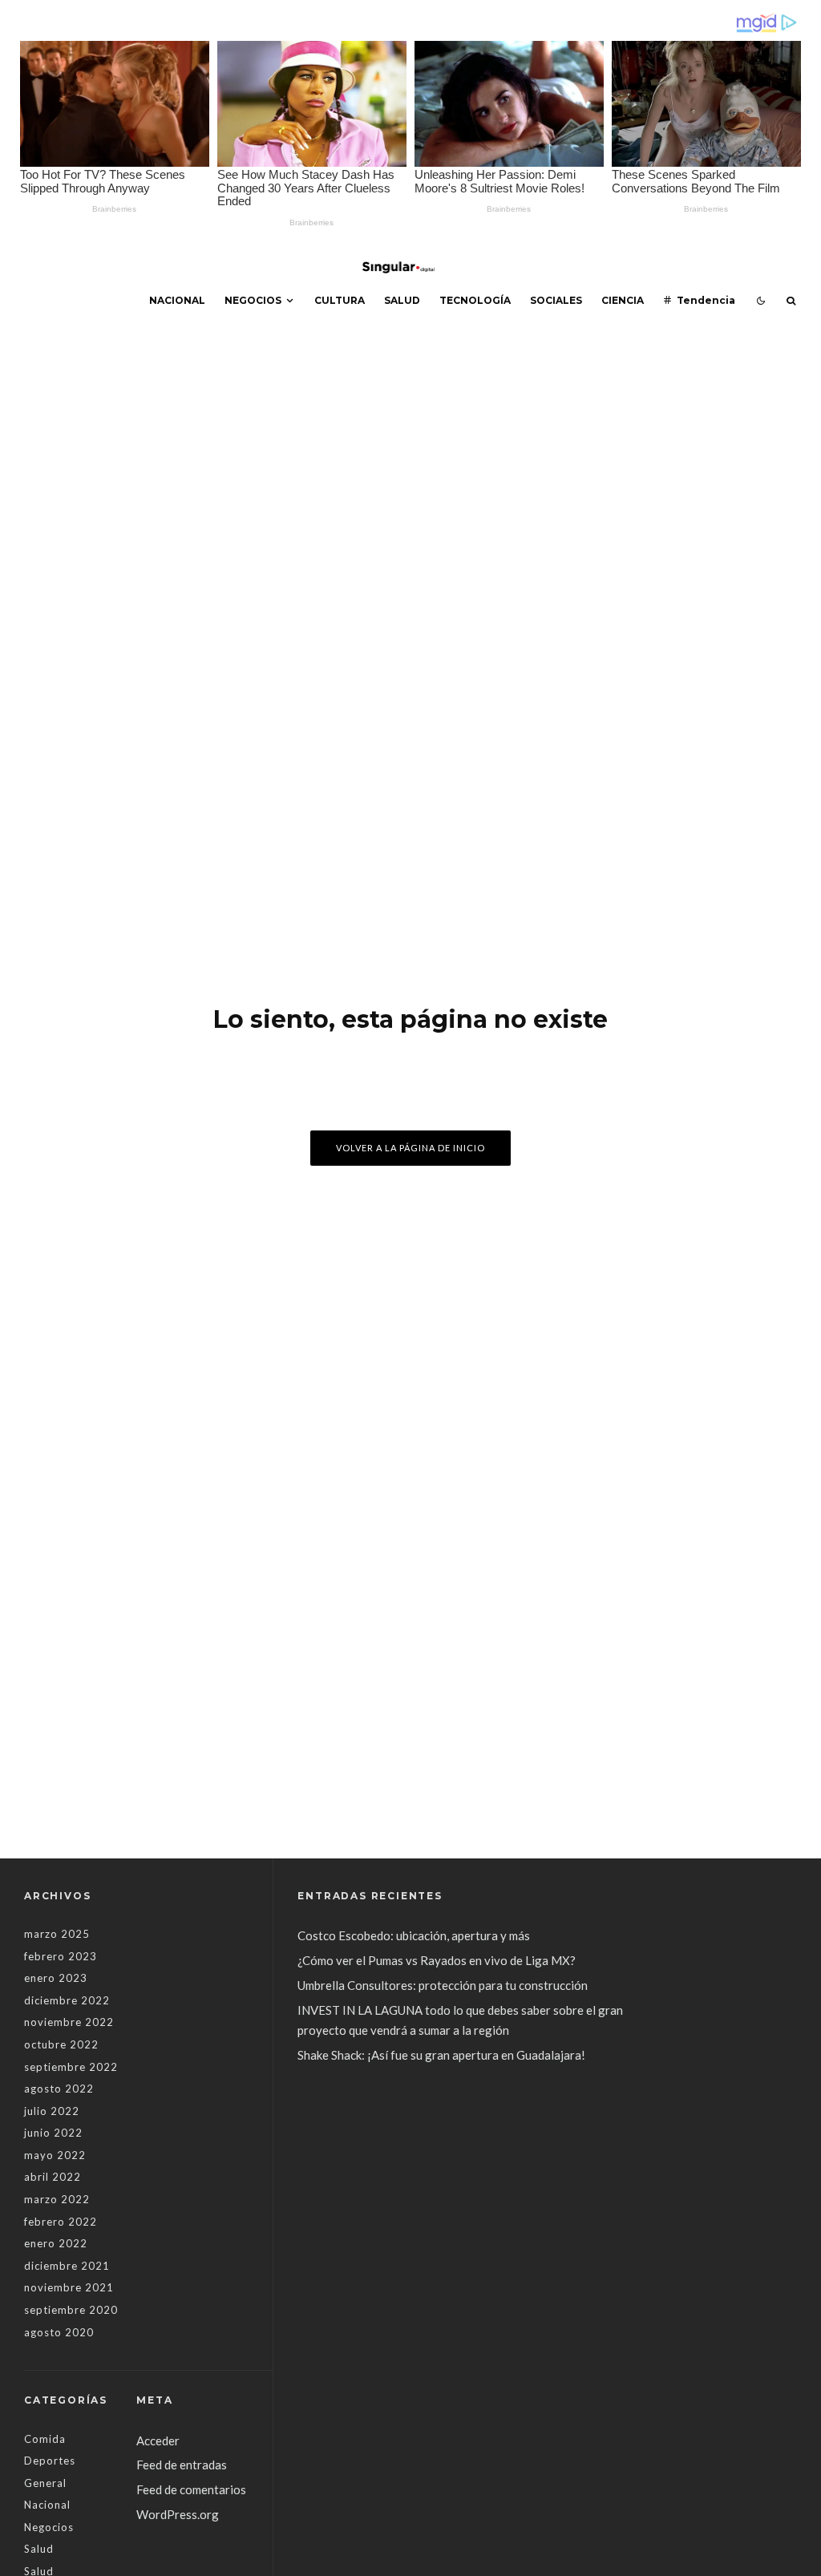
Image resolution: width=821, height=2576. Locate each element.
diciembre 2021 (67, 2266)
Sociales (556, 300)
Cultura (340, 300)
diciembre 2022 (67, 2000)
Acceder (158, 2441)
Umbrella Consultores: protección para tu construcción (443, 1985)
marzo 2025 (57, 1934)
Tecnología (475, 300)
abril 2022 (53, 2177)
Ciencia (623, 300)
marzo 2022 (57, 2199)
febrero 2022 (61, 2222)
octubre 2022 (61, 2044)
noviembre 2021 (69, 2287)
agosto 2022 (59, 2089)
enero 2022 (56, 2243)
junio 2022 (53, 2133)
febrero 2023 (61, 1956)
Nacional (177, 300)
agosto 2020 (59, 2332)
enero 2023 (56, 1978)
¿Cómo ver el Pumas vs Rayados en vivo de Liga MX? (438, 1960)
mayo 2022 (55, 2155)
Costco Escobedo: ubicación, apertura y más (414, 1935)
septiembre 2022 (71, 2067)
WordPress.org (178, 2514)
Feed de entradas (182, 2465)
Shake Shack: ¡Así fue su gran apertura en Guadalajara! (441, 2055)
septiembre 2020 (71, 2310)
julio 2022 (52, 2111)
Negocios (253, 300)
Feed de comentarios (191, 2489)
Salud (402, 300)
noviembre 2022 (69, 2022)
